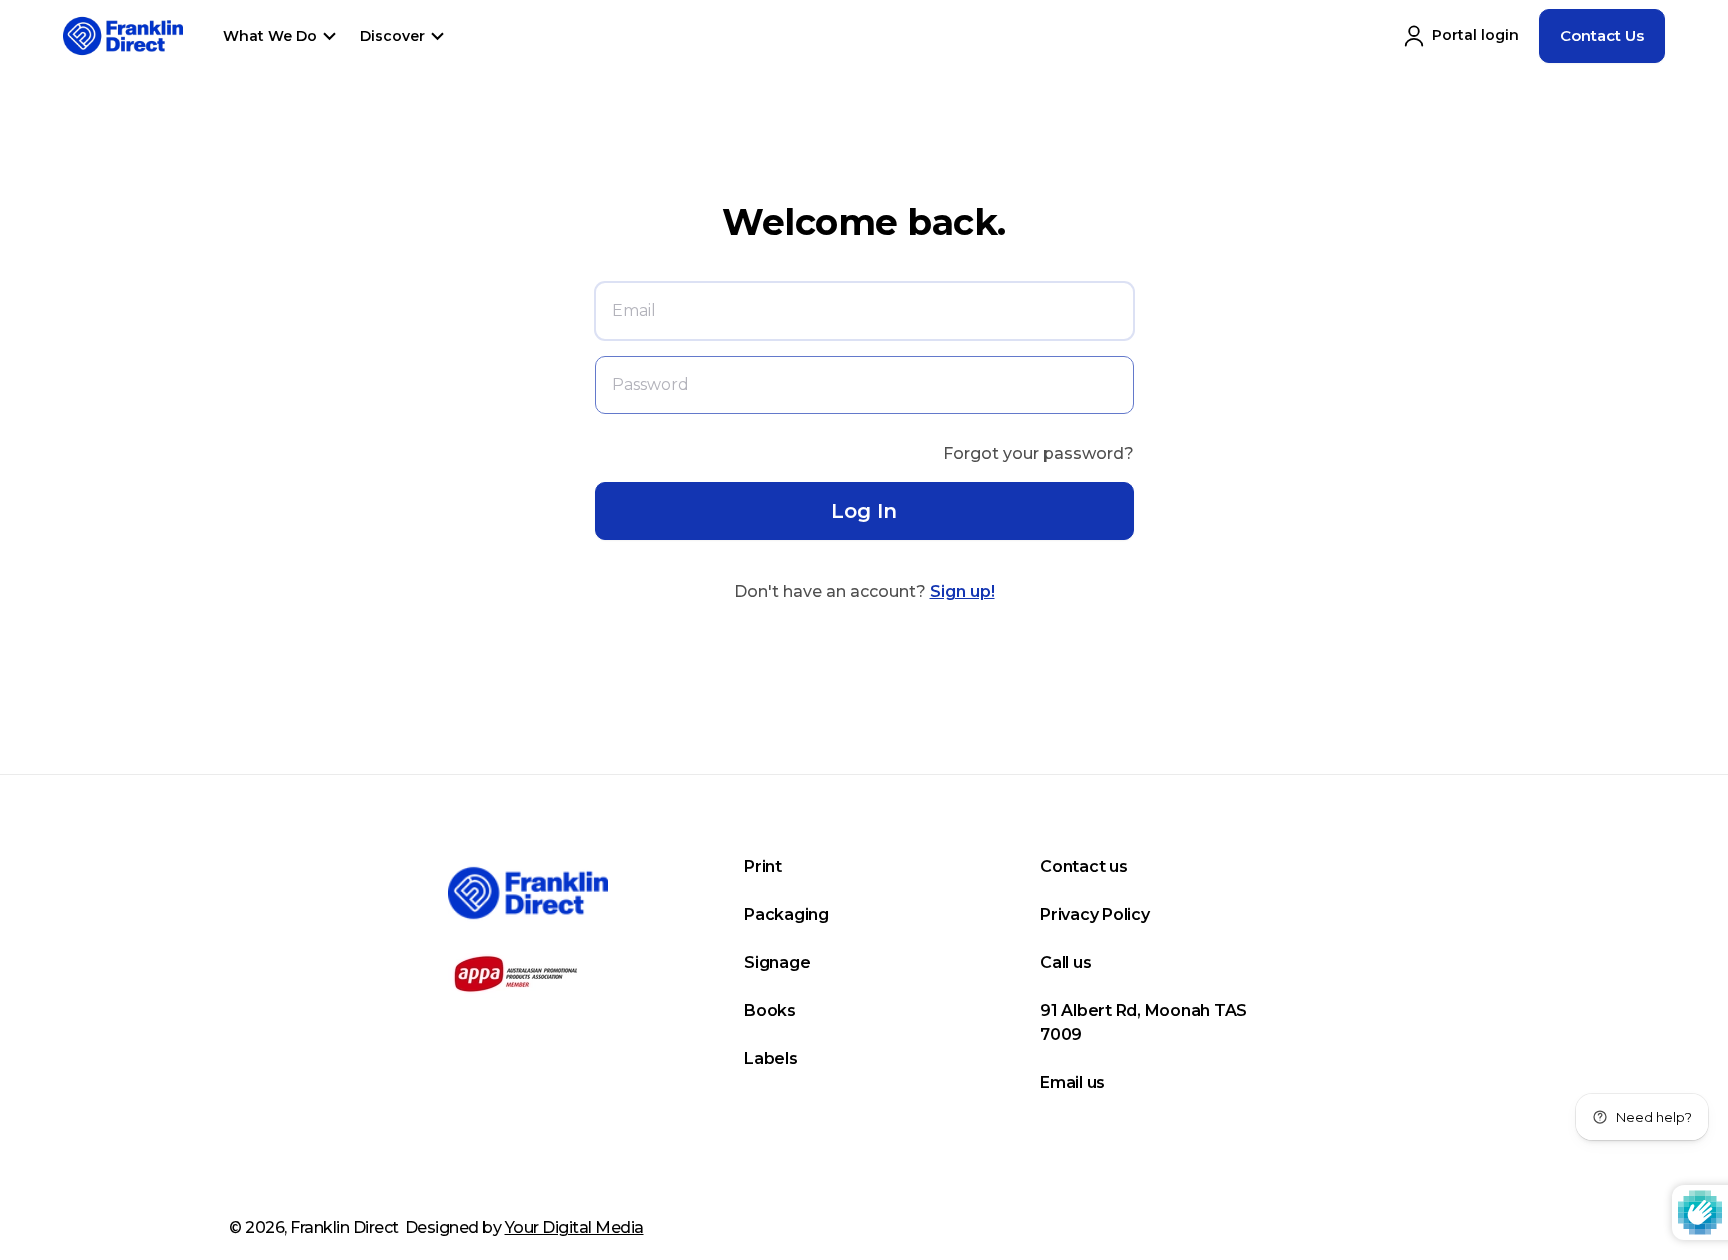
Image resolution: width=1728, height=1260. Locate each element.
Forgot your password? (1038, 453)
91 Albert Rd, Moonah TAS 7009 (1143, 1022)
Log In (864, 511)
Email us (1072, 1082)
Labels (771, 1058)
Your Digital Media (574, 1227)
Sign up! (962, 591)
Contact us (1084, 866)
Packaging (786, 914)
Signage (777, 962)
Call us (1065, 962)
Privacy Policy (1095, 914)
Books (770, 1010)
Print (763, 866)
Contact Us (1602, 35)
